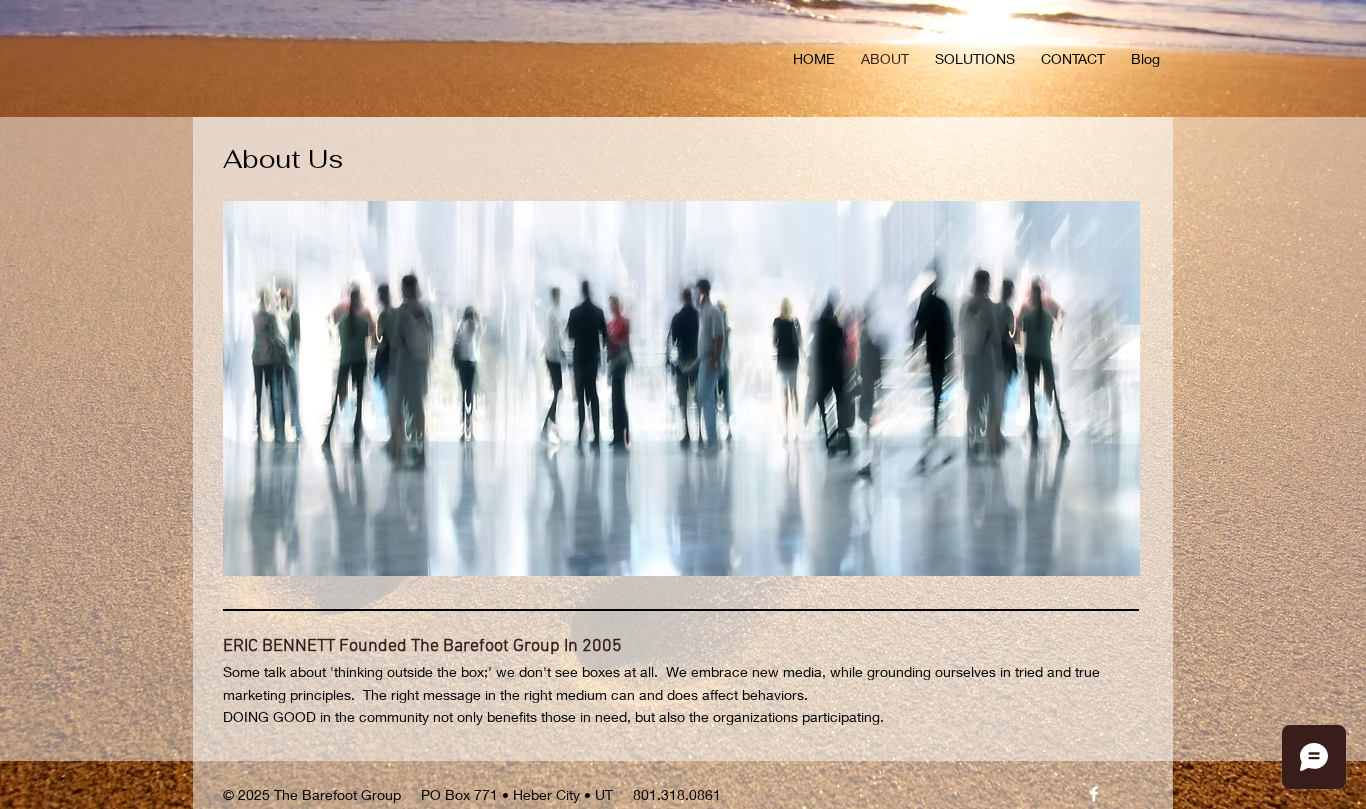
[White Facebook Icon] (1094, 794)
